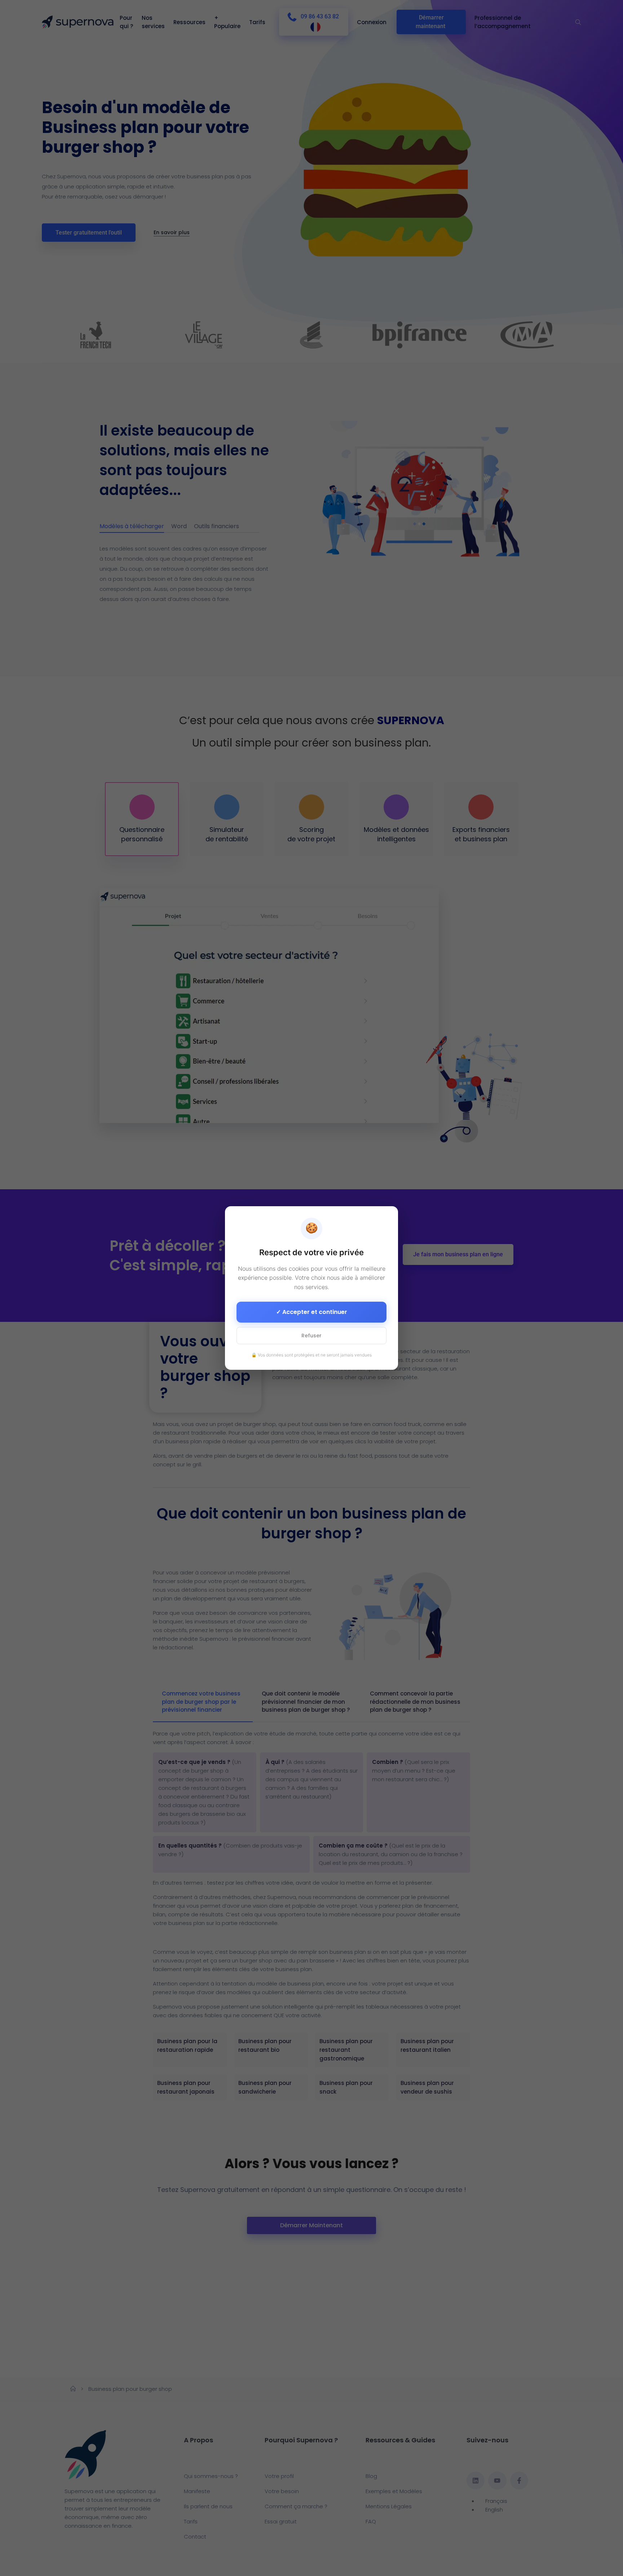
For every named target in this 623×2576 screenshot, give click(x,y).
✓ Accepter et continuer (312, 1312)
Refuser (311, 1336)
